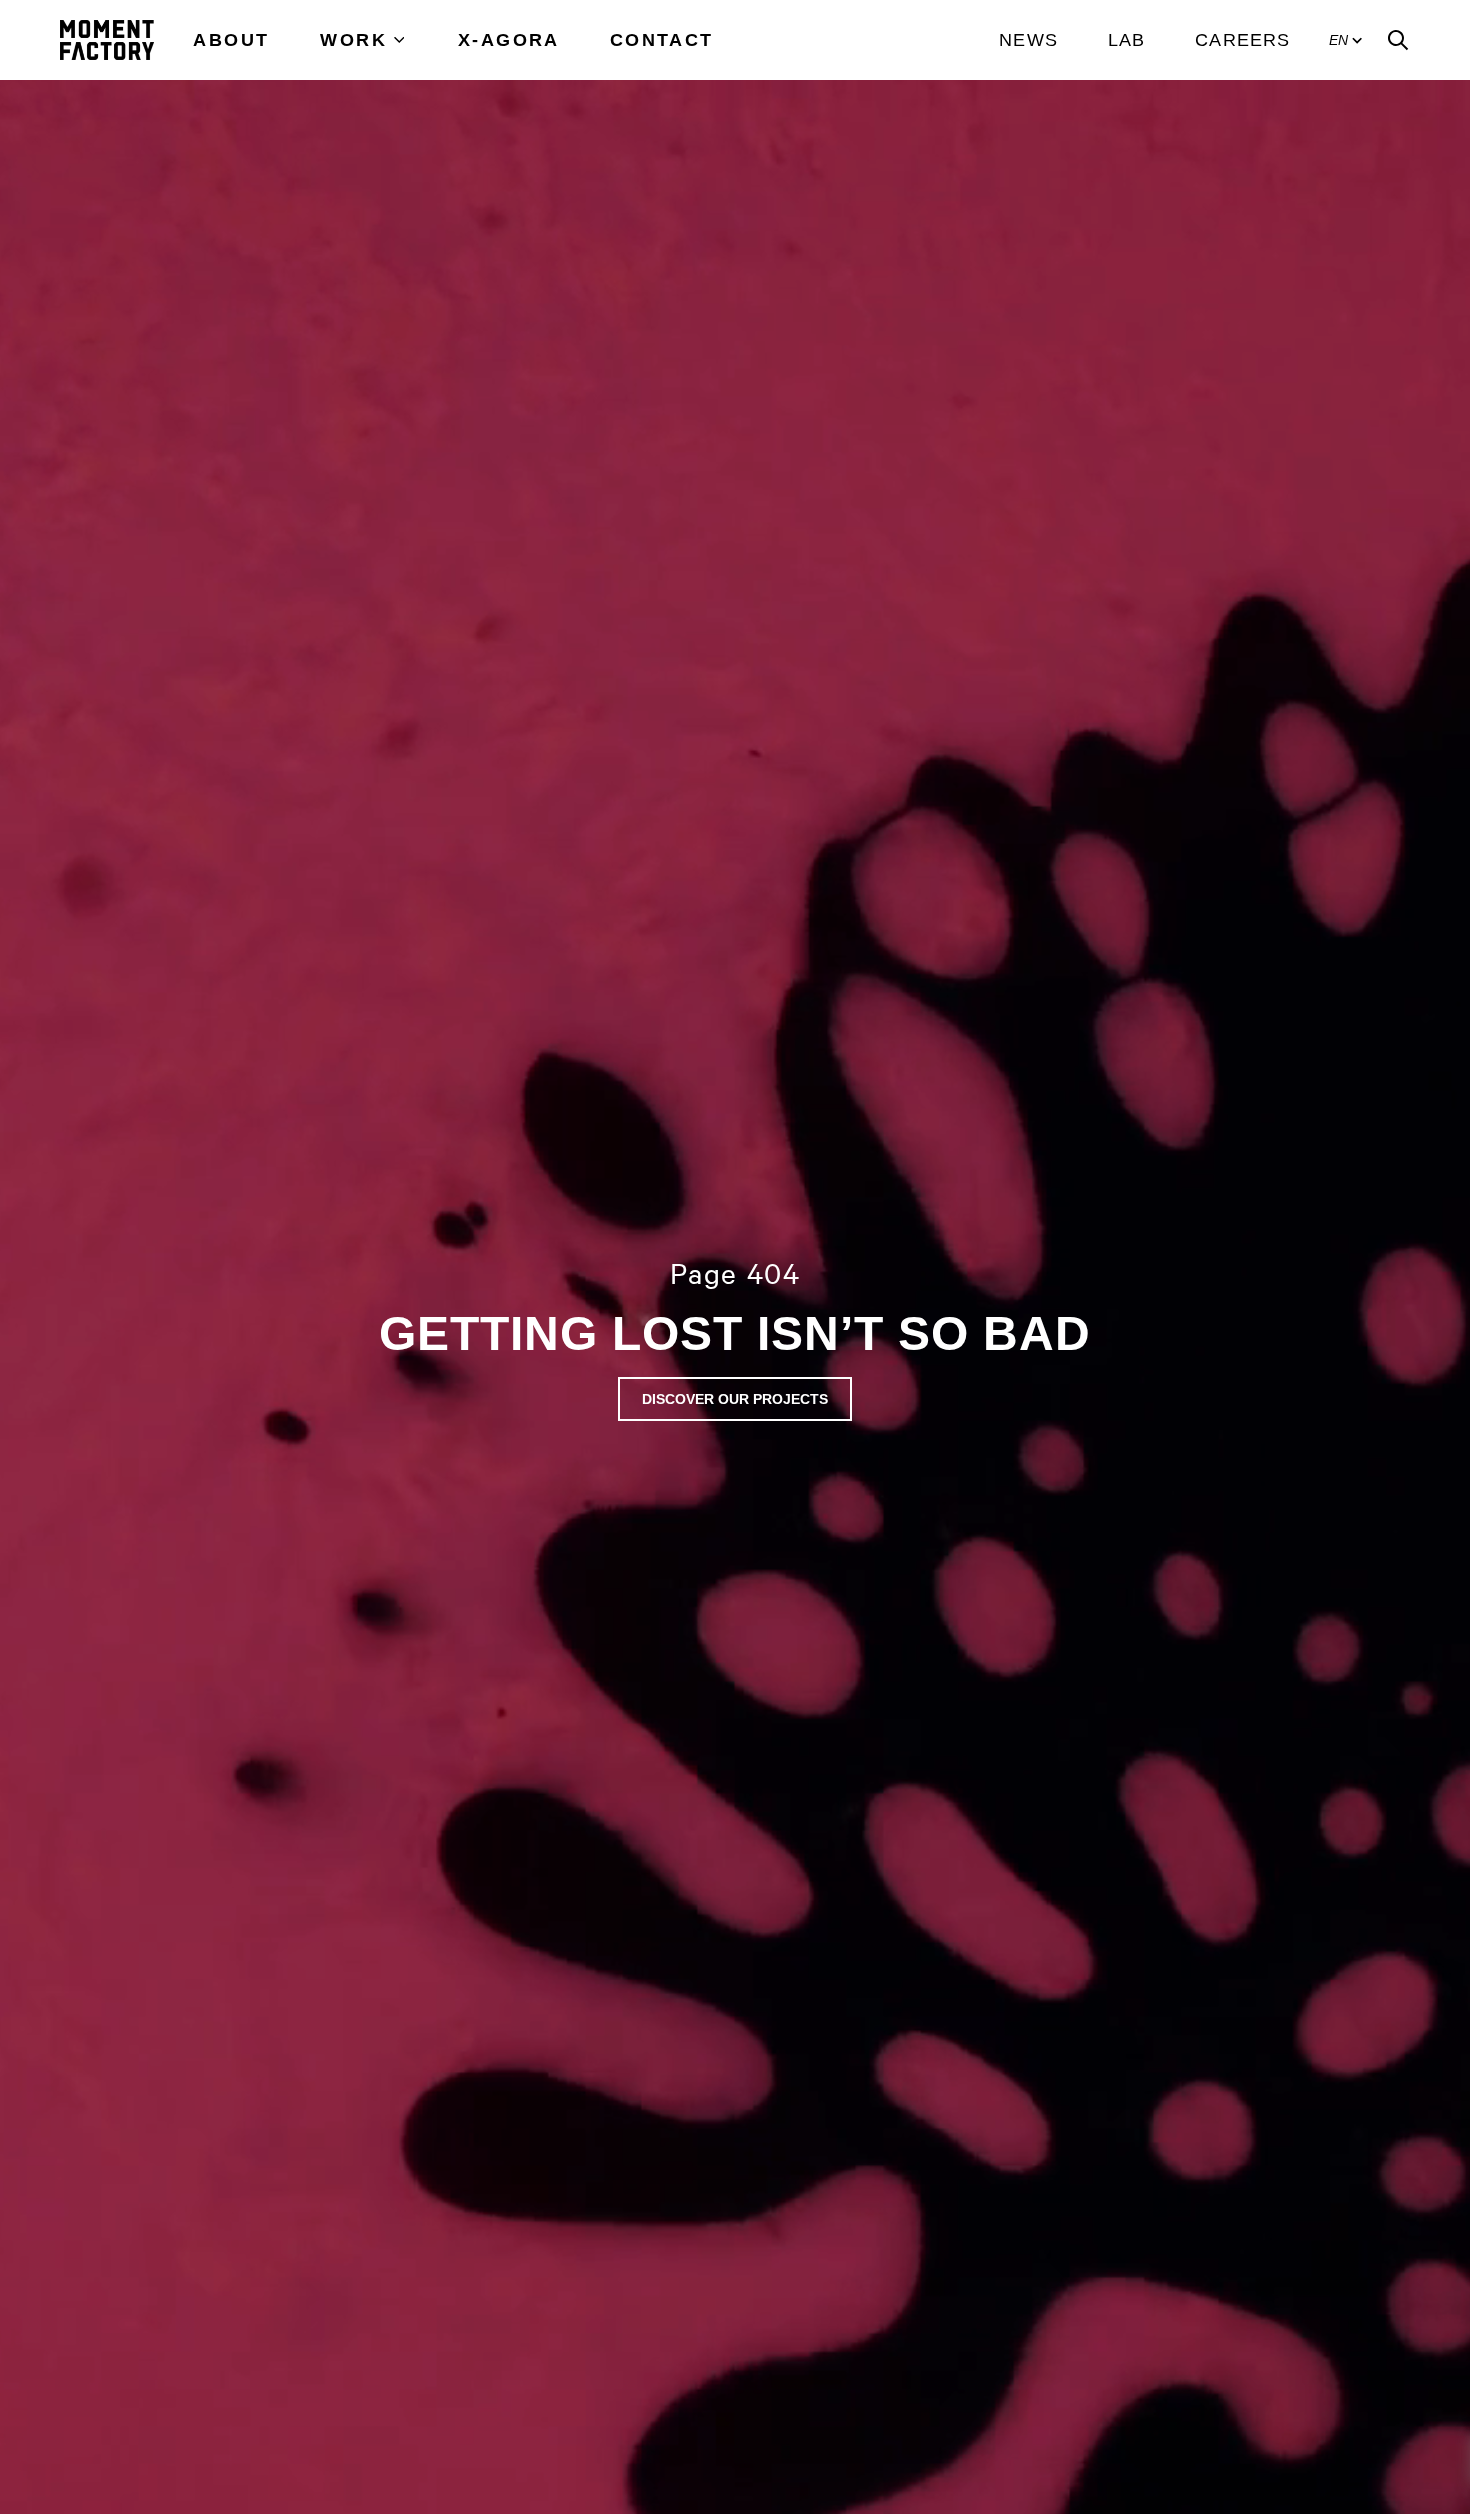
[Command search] (1398, 40)
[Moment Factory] (107, 40)
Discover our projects (735, 1399)
